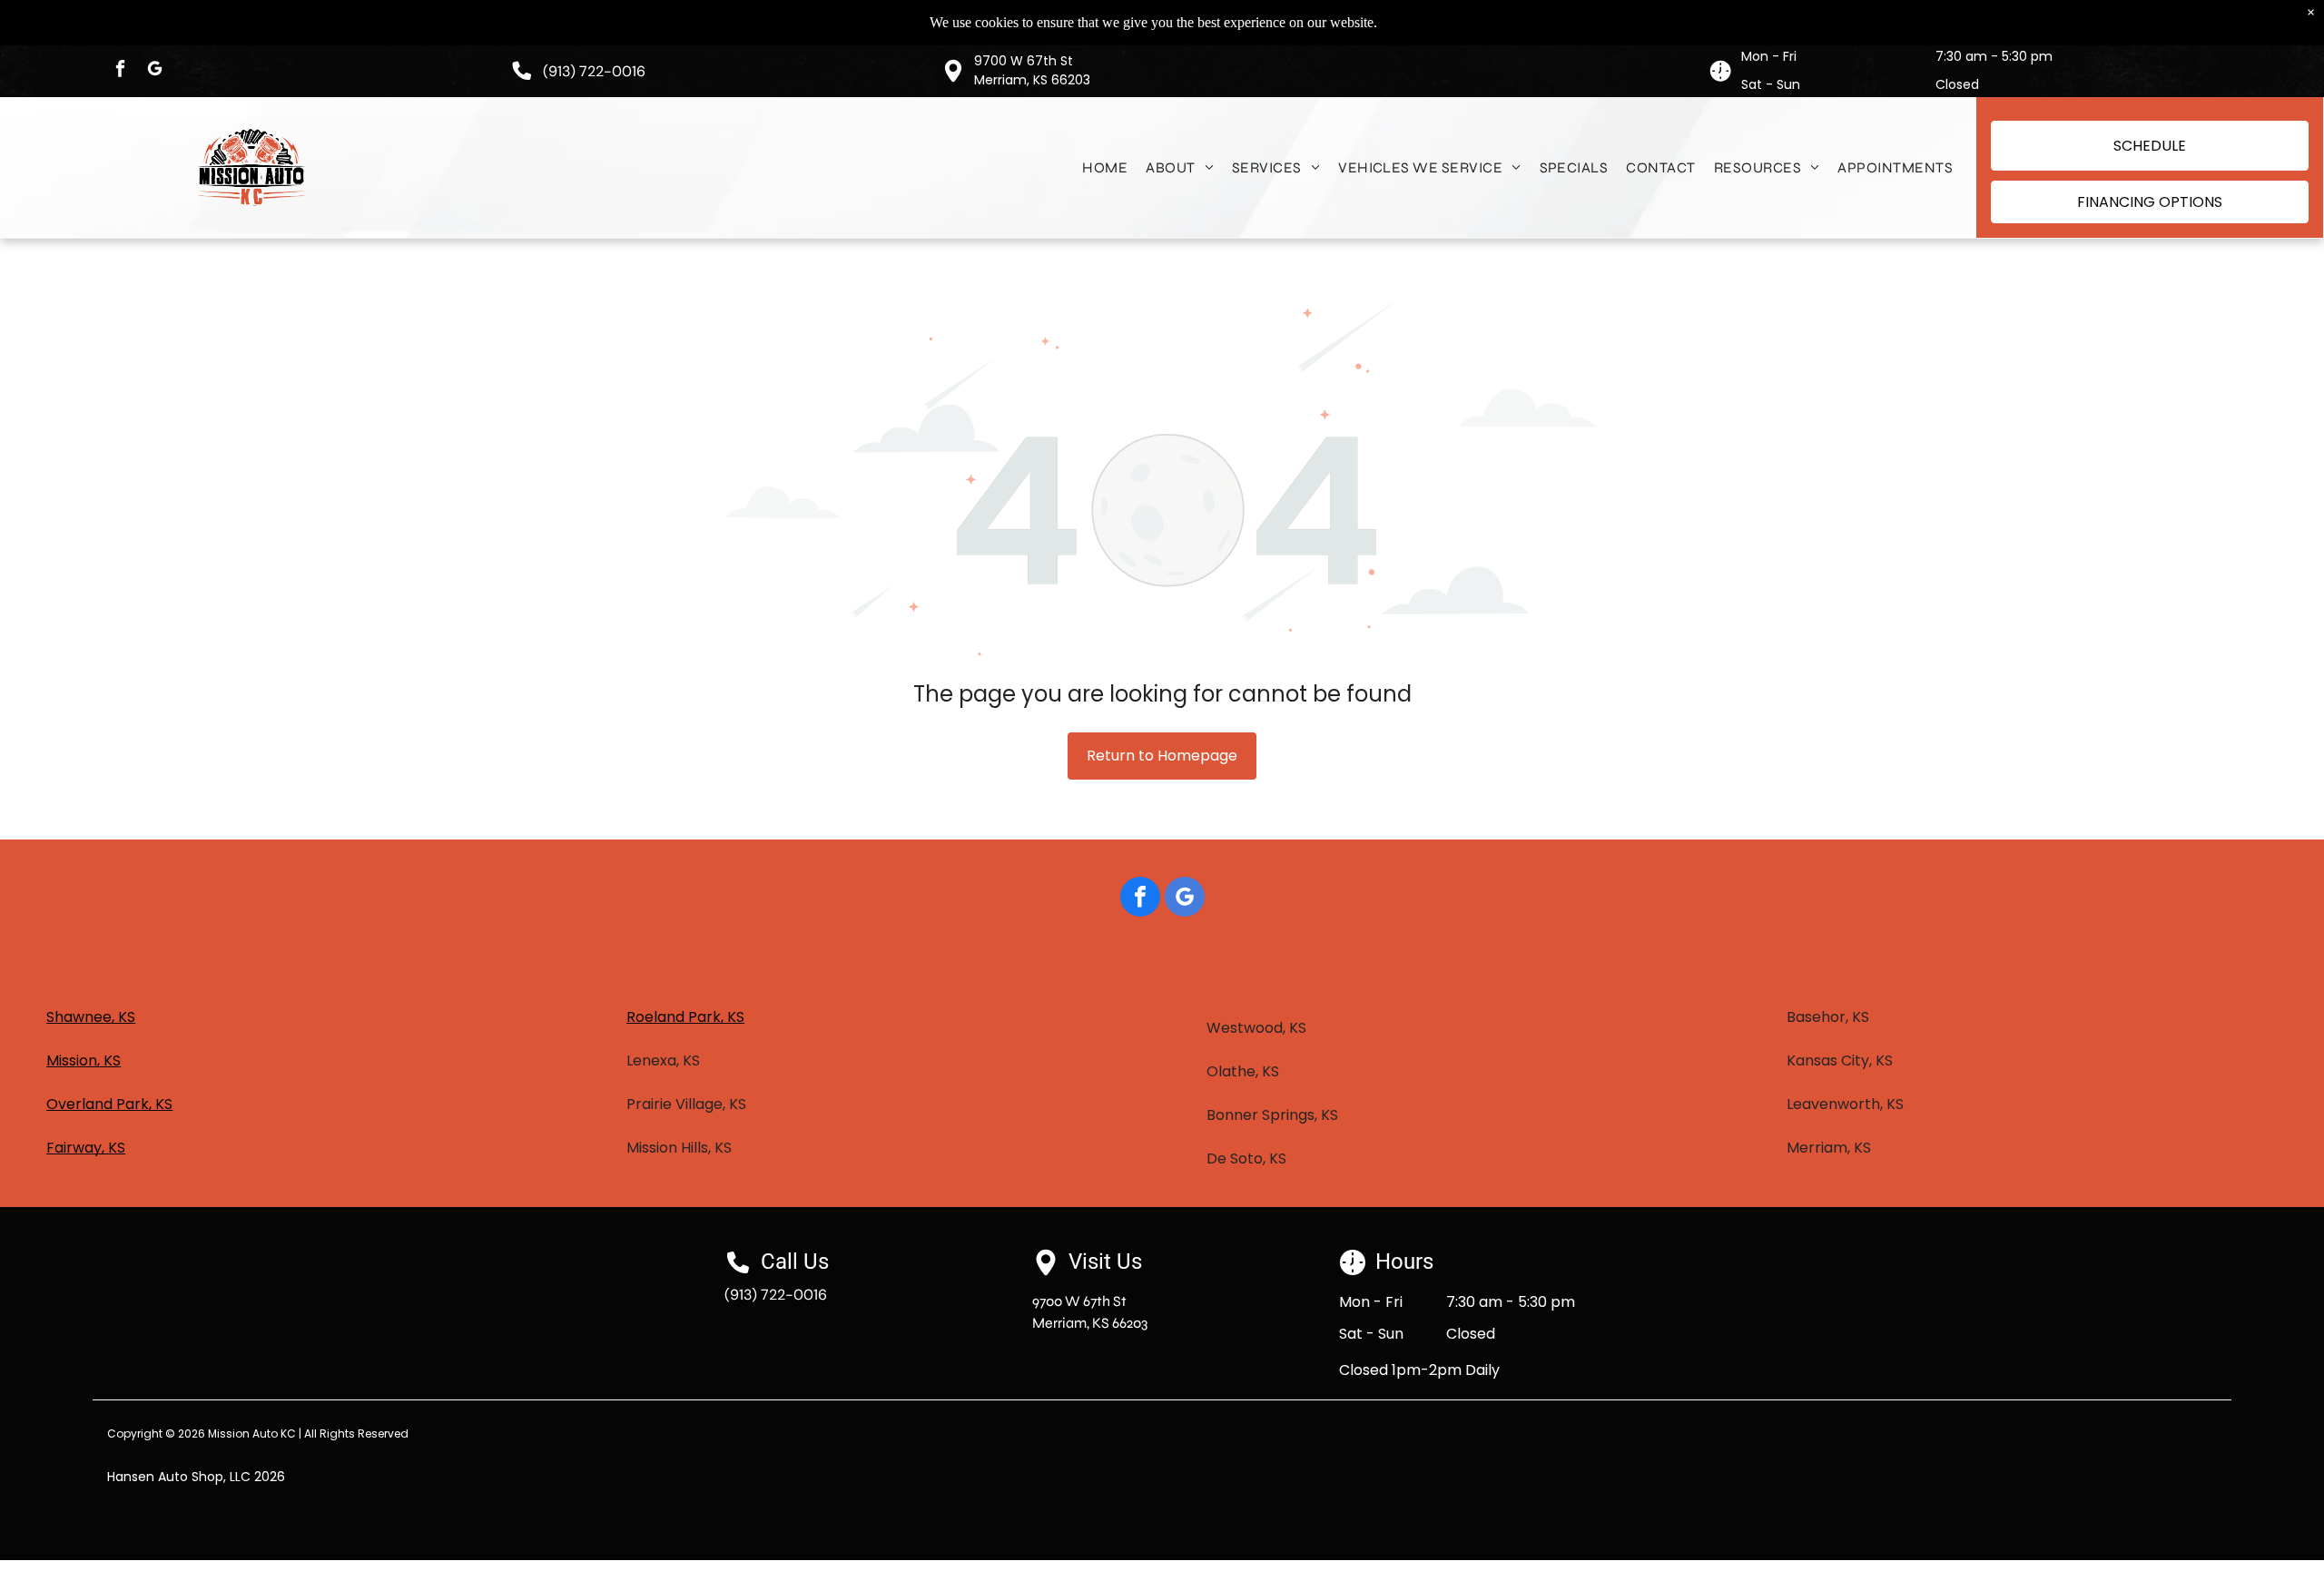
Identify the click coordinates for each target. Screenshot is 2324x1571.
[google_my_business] (154, 71)
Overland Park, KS (109, 1104)
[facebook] (120, 71)
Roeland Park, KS (685, 1017)
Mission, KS (84, 1060)
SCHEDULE (2150, 146)
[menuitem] (1105, 167)
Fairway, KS (86, 1148)
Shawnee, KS (91, 1017)
